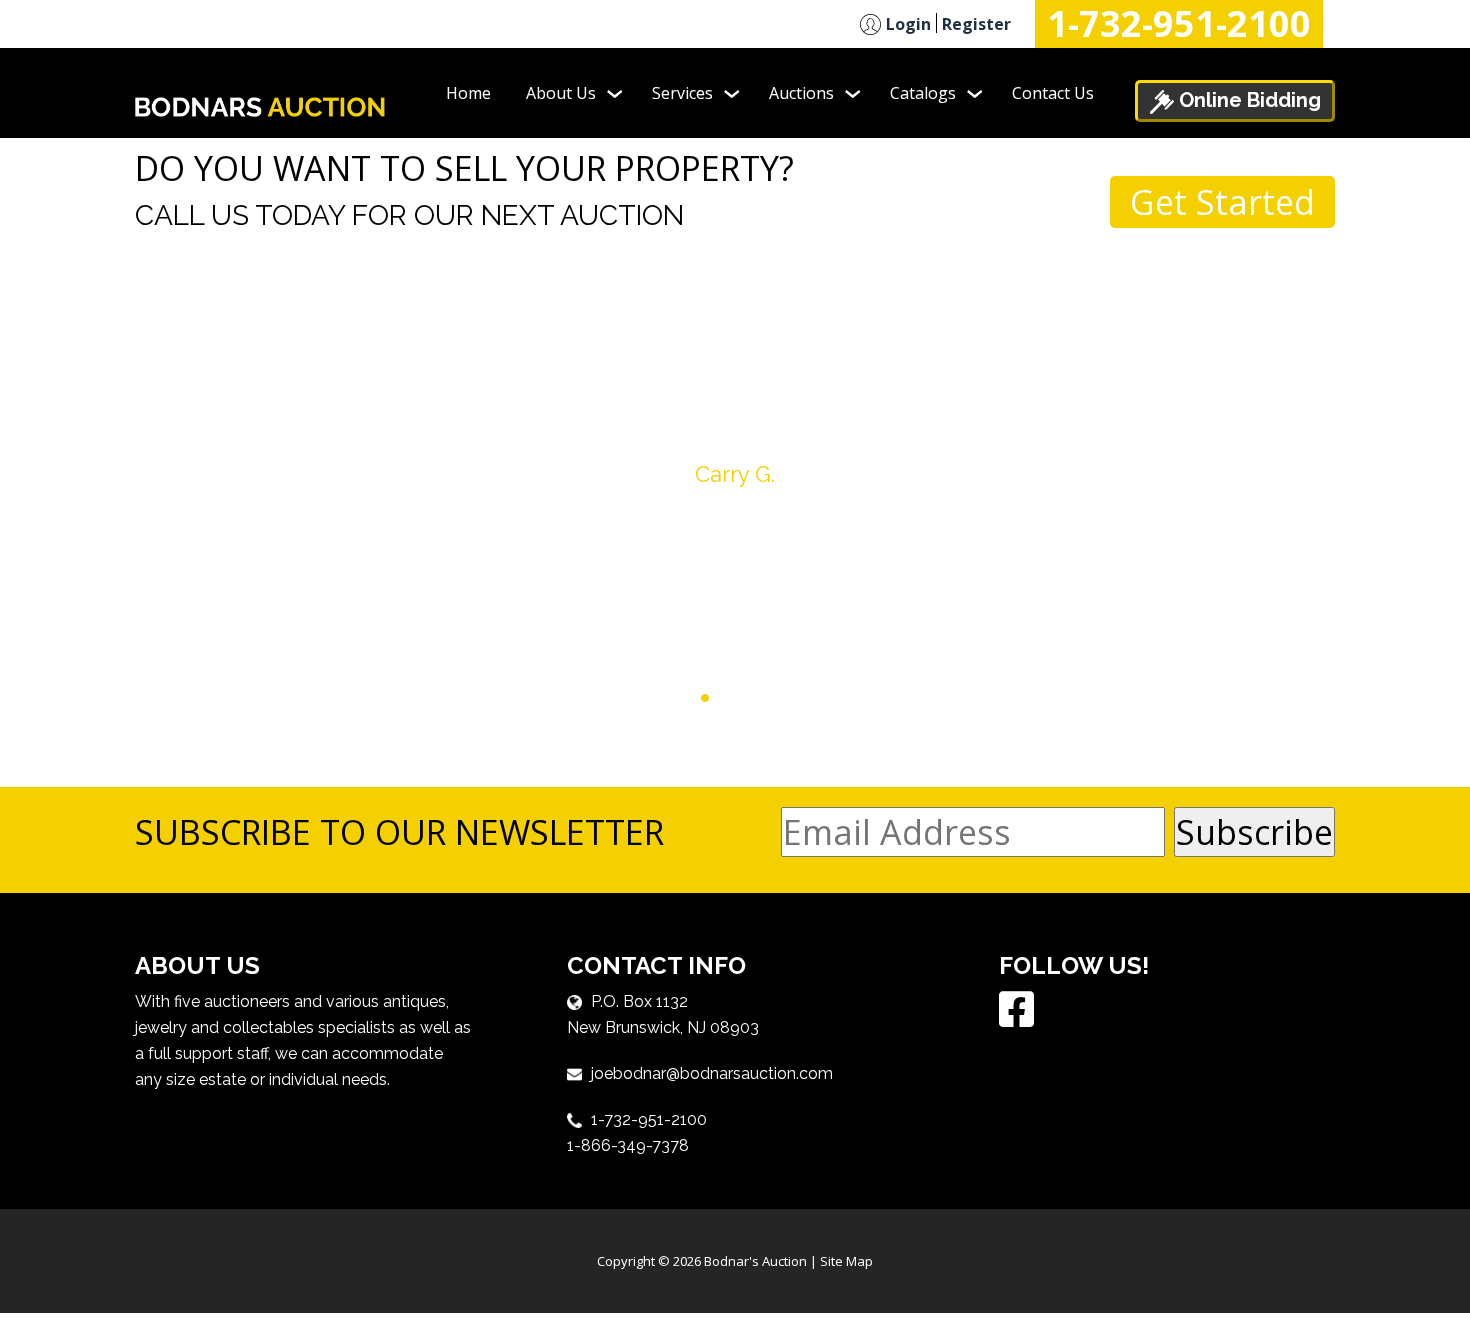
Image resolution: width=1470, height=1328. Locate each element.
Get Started (1222, 202)
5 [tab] (725, 699)
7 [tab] (763, 699)
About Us (561, 93)
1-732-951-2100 (1179, 24)
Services (682, 93)
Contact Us (1053, 93)
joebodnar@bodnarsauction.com (712, 1073)
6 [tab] (744, 699)
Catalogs (923, 93)
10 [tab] (820, 699)
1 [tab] (649, 699)
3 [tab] (687, 699)
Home (468, 93)
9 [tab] (801, 699)
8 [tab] (782, 699)
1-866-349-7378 (628, 1145)
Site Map (846, 1261)
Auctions (801, 93)
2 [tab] (668, 699)
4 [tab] (706, 699)
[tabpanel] (735, 418)
